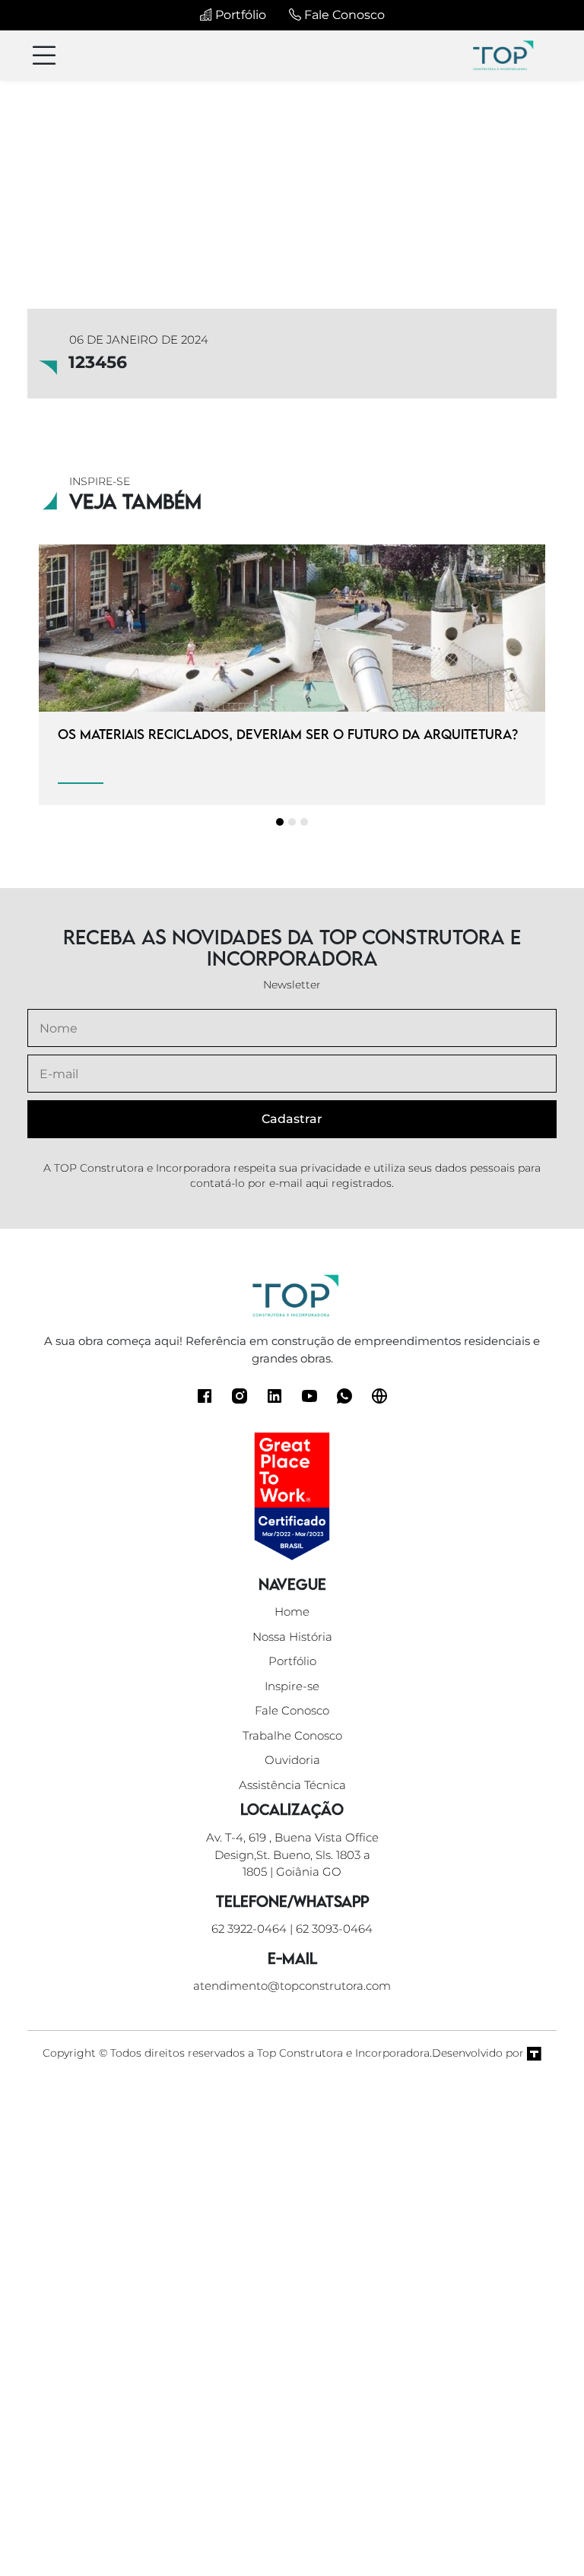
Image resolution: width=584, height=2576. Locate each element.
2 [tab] (292, 822)
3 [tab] (304, 822)
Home (292, 1612)
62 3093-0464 (334, 1929)
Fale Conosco (343, 15)
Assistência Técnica (292, 1785)
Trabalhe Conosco (292, 1735)
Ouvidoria (292, 1760)
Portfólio (239, 15)
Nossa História (292, 1637)
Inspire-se (292, 1686)
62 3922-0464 (249, 1929)
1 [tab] (280, 822)
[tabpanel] (292, 675)
